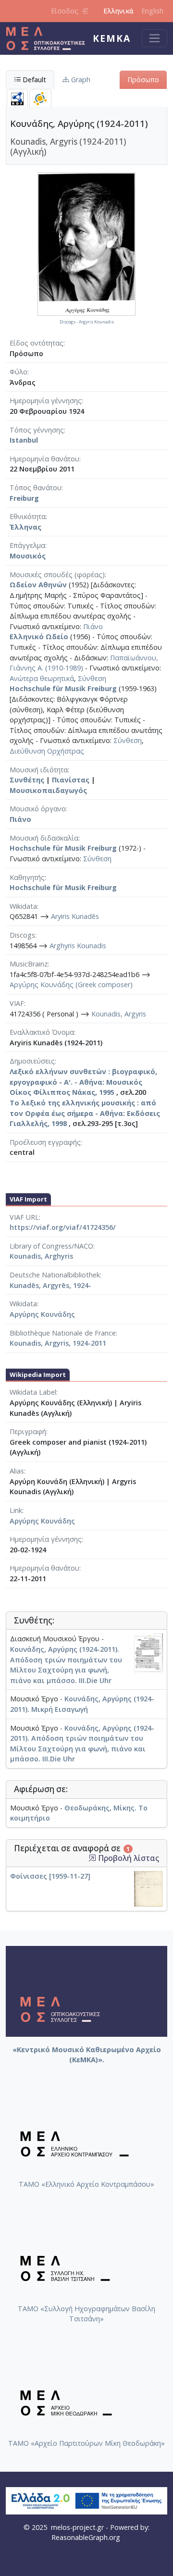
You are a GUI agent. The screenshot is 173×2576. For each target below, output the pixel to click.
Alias (17, 1471)
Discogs (22, 935)
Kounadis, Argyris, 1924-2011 (58, 1343)
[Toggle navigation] (154, 38)
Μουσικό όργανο (38, 809)
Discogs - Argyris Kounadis (87, 322)
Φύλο (19, 372)
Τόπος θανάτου (36, 488)
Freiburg (24, 498)
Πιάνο (93, 626)
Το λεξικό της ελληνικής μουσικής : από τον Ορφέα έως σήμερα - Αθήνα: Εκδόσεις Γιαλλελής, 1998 (85, 1113)
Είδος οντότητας (37, 343)
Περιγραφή (28, 1431)
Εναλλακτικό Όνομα (42, 1032)
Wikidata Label (33, 1392)
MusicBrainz (29, 964)
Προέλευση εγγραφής (45, 1142)
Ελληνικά (118, 11)
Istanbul (24, 440)
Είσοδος (65, 11)
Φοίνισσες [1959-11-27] (50, 1876)
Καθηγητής (27, 877)
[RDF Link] (17, 98)
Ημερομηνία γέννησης (46, 401)
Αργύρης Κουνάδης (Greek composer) (71, 985)
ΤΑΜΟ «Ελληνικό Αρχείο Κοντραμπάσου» (86, 2184)
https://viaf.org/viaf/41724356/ (63, 1227)
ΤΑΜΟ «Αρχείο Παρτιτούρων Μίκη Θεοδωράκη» (86, 2443)
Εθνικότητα (28, 516)
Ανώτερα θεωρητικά (42, 678)
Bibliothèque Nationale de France (63, 1333)
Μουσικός (28, 556)
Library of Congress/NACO (51, 1246)
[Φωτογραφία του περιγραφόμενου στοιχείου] (86, 243)
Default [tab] (33, 80)
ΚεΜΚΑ (112, 38)
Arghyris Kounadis (78, 946)
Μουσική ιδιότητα (39, 770)
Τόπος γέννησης (37, 430)
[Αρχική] (49, 38)
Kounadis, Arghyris (41, 1256)
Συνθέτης (27, 780)
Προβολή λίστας (128, 1858)
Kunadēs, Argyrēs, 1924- (50, 1285)
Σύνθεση (92, 678)
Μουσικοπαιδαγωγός (48, 790)
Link (16, 1510)
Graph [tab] (80, 80)
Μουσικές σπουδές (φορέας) (57, 575)
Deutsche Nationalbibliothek (55, 1275)
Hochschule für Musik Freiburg (63, 688)
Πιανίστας (71, 780)
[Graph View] (40, 98)
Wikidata (23, 906)
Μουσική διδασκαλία (44, 838)
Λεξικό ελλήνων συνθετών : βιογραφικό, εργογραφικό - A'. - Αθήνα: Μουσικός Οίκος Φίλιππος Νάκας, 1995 (83, 1082)
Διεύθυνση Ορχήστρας (47, 751)
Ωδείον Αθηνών (38, 585)
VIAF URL (24, 1217)
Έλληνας (25, 527)
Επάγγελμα (27, 545)
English (152, 11)
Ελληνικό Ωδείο (39, 637)
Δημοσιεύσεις (32, 1061)
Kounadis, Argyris (119, 1014)
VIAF (17, 1003)
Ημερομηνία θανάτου (44, 459)
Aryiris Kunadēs (75, 916)
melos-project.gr (77, 2527)
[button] (92, 1858)
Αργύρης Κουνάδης (42, 1314)
